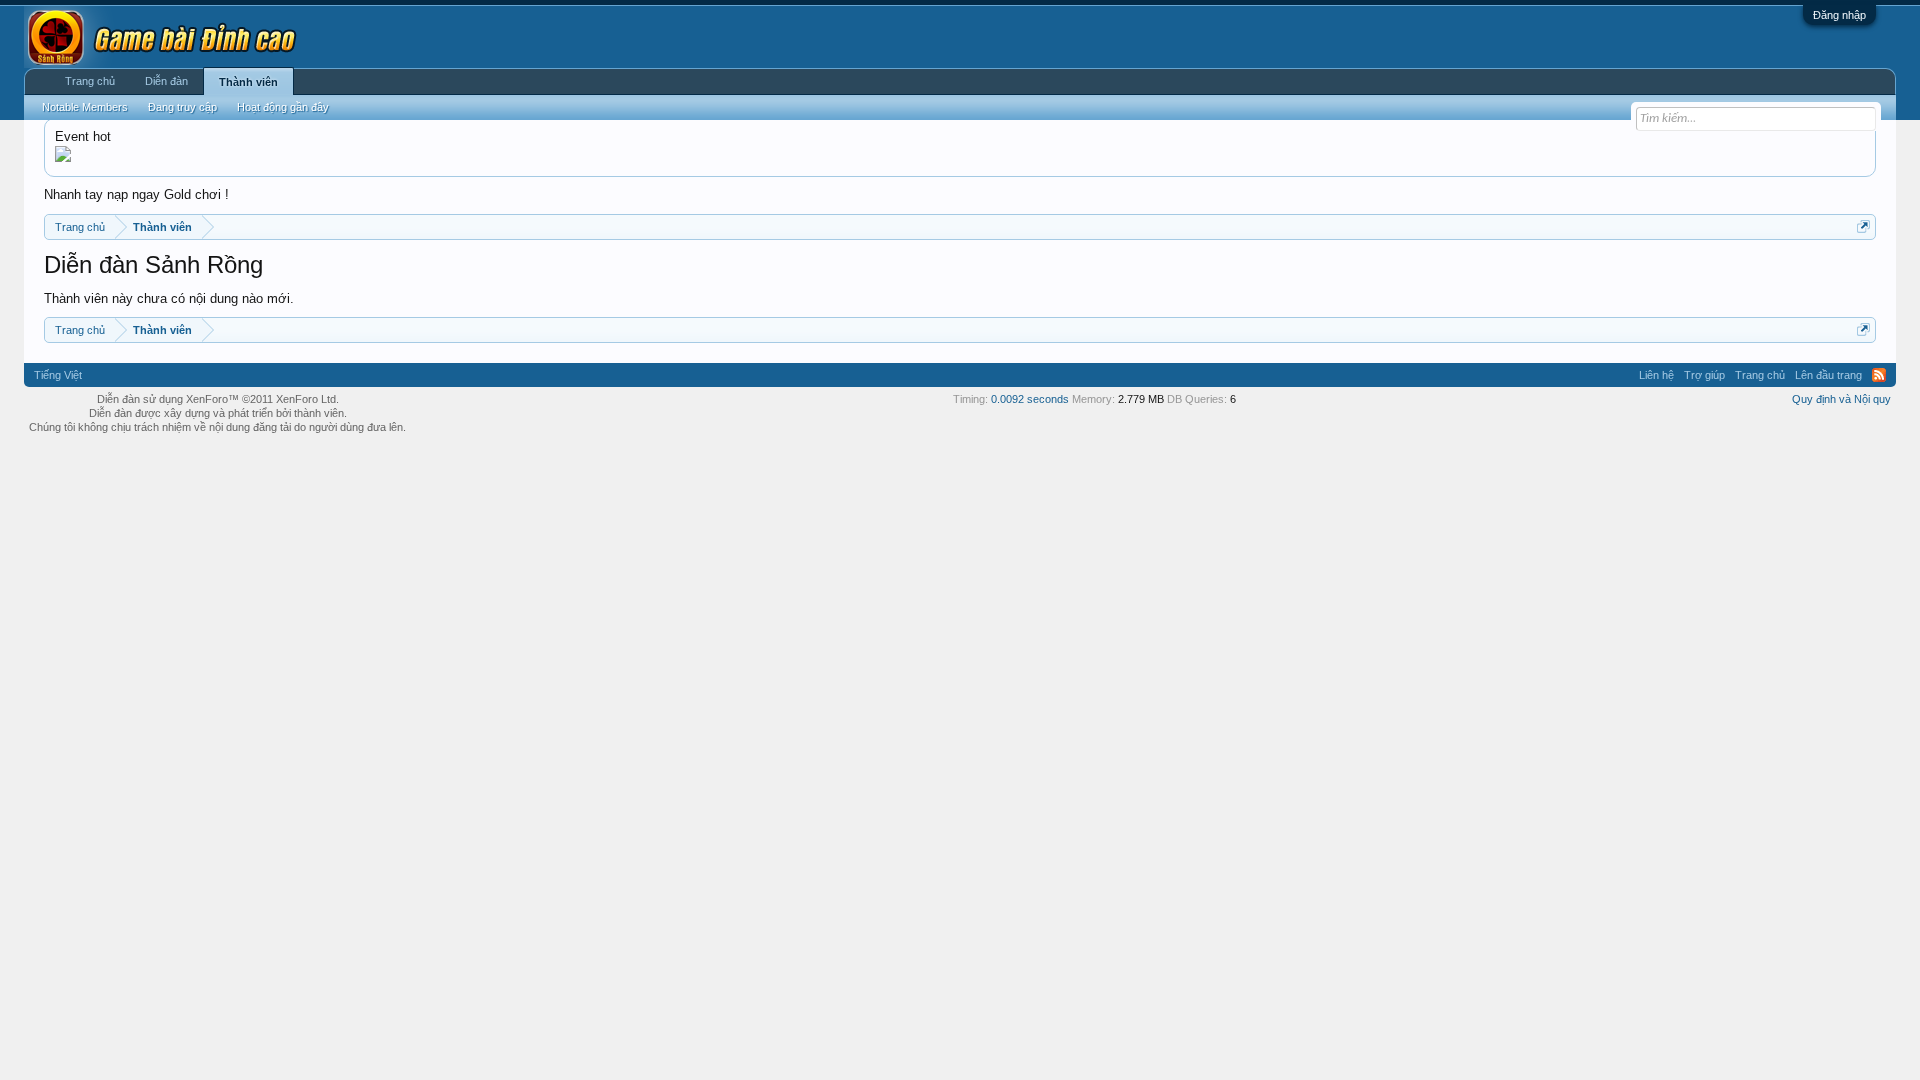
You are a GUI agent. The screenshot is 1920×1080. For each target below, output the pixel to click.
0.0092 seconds (1030, 399)
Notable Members (85, 107)
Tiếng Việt (58, 375)
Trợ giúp (1704, 375)
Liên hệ (1656, 375)
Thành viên (248, 82)
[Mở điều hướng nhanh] (1863, 226)
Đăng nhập (1839, 15)
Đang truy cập (182, 107)
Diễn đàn (166, 81)
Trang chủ (90, 81)
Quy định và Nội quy (1841, 399)
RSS (1879, 375)
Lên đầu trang (1828, 375)
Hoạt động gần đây (283, 107)
